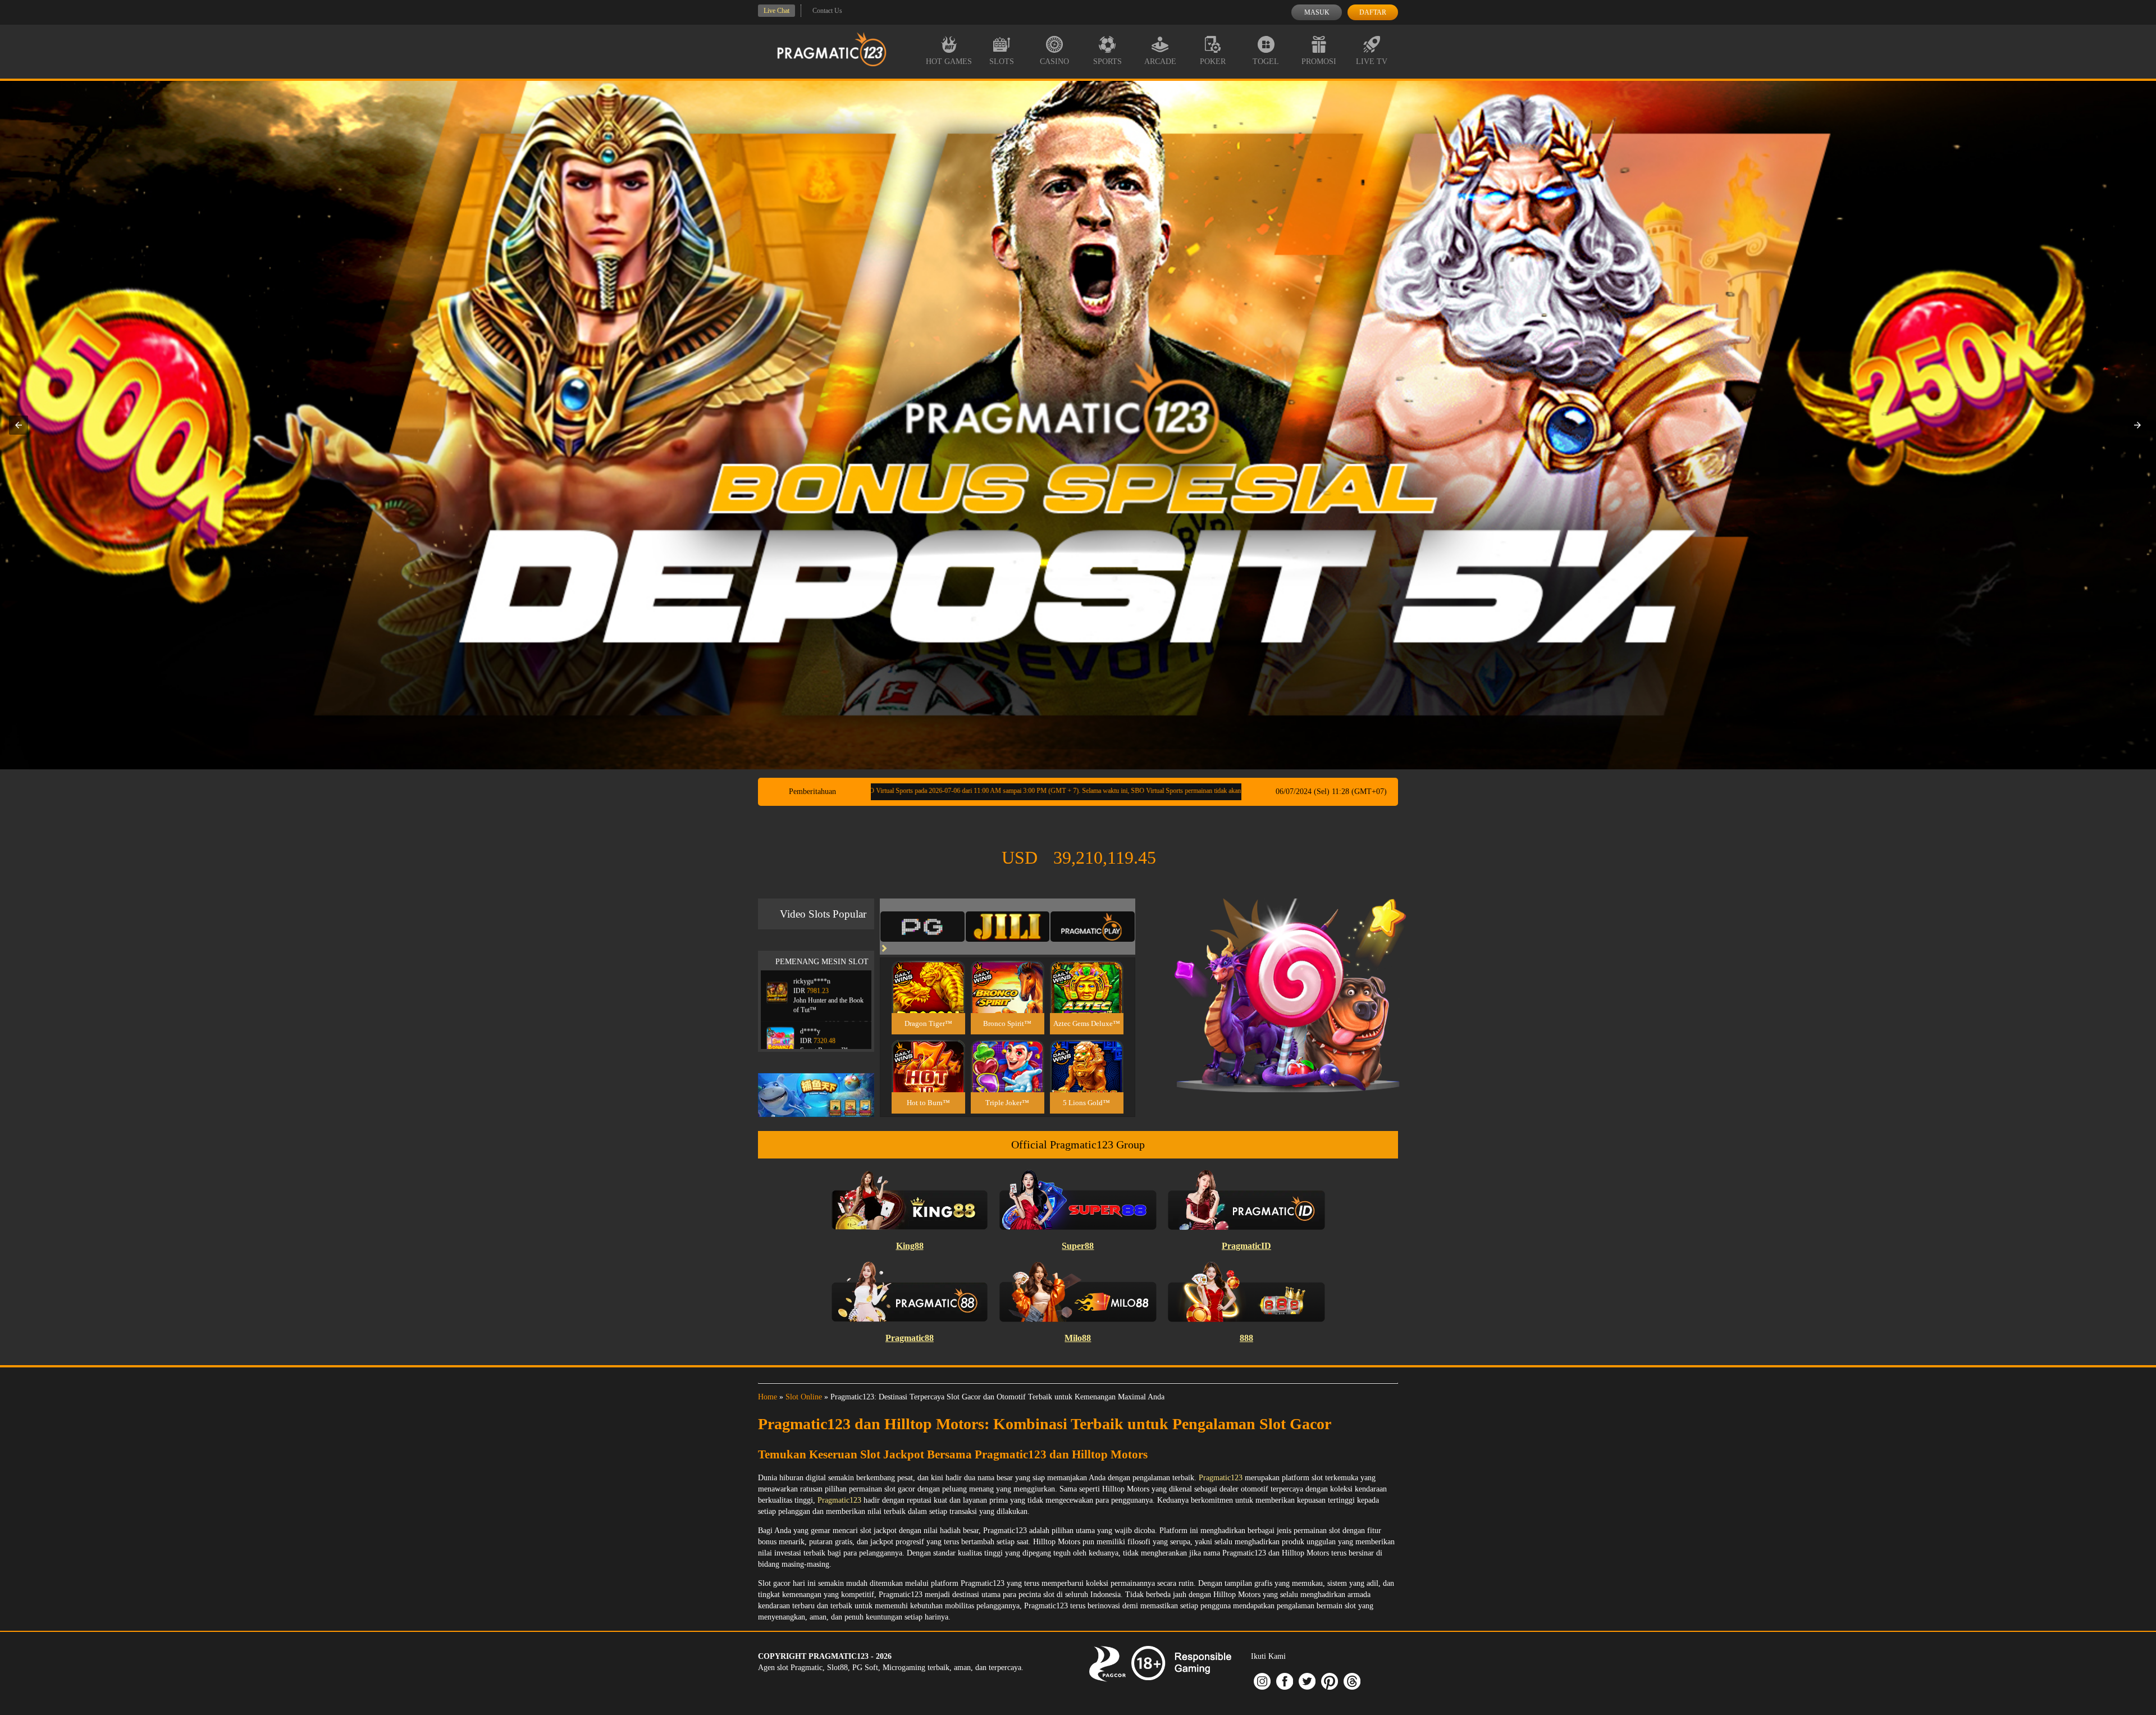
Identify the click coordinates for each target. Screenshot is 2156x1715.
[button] (19, 425)
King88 (910, 1246)
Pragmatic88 (910, 1338)
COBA (928, 973)
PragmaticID (1246, 1246)
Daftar (1373, 12)
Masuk (1317, 12)
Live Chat (776, 11)
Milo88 (1078, 1338)
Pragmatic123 (1221, 1478)
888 (1246, 1338)
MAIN (928, 999)
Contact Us (827, 11)
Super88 (1078, 1246)
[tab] (922, 927)
